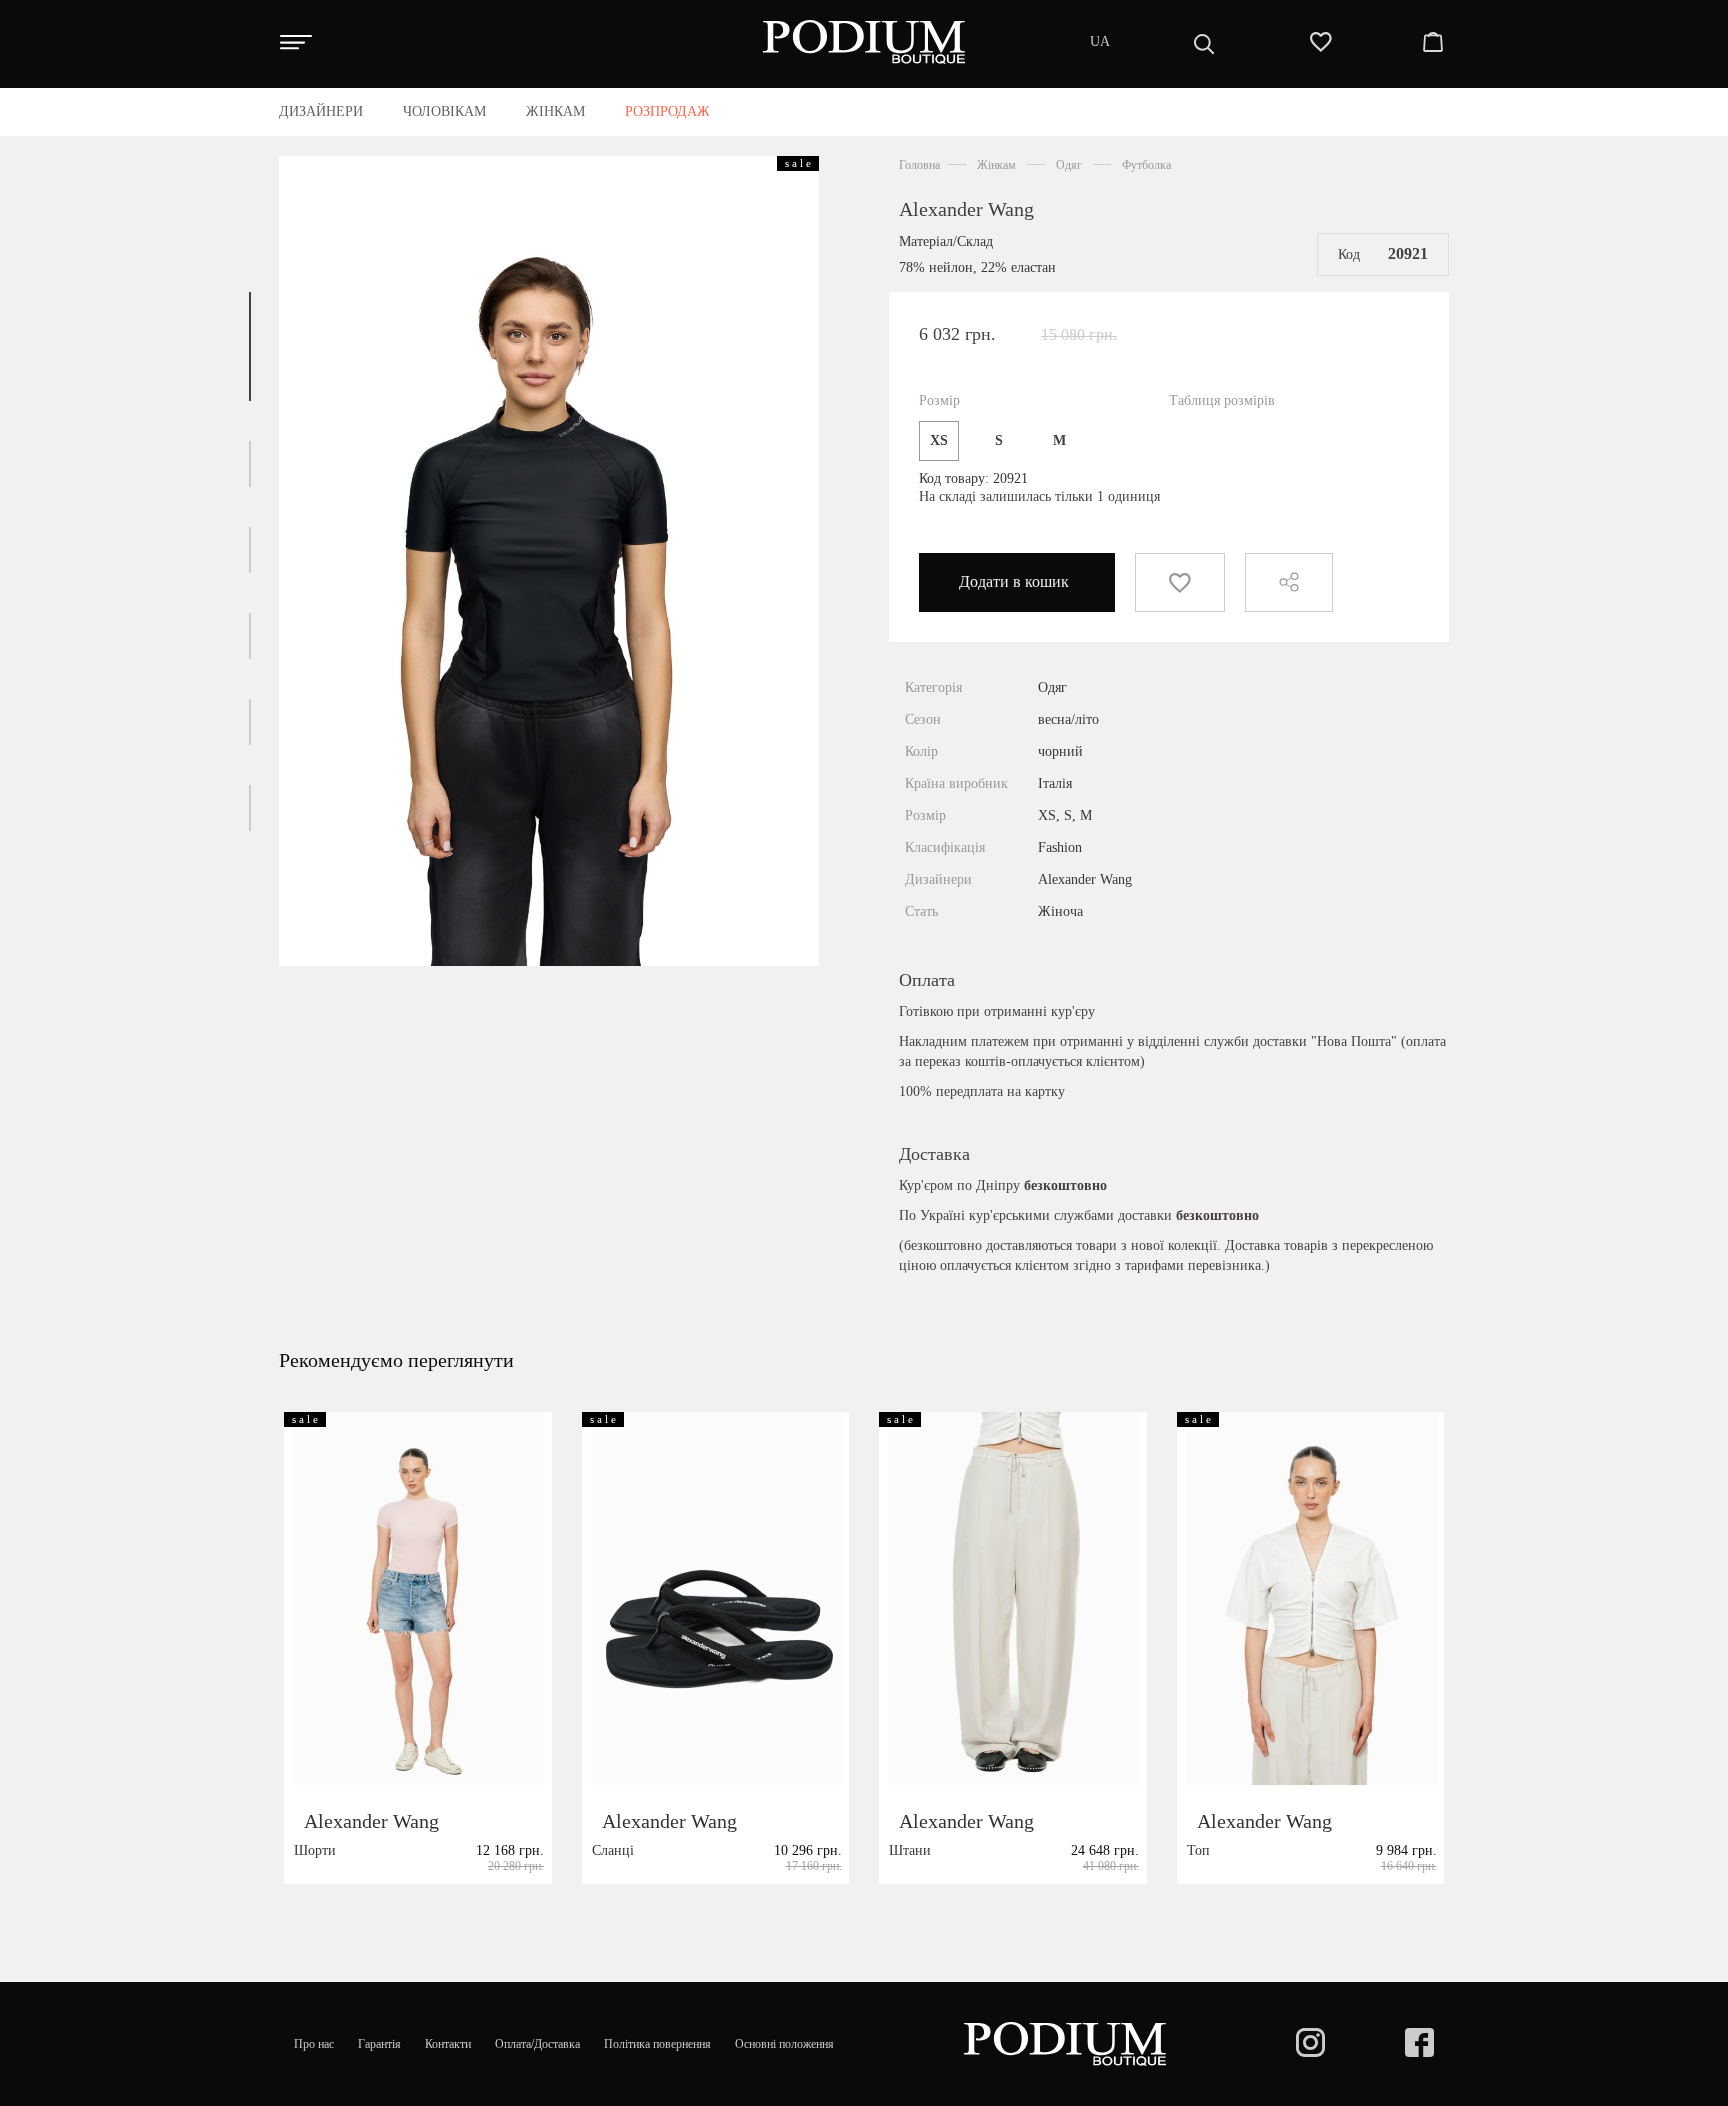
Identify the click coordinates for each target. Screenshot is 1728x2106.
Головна (919, 165)
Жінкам (996, 165)
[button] (250, 346)
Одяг (1069, 165)
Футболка (1146, 165)
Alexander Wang (966, 209)
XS (939, 440)
